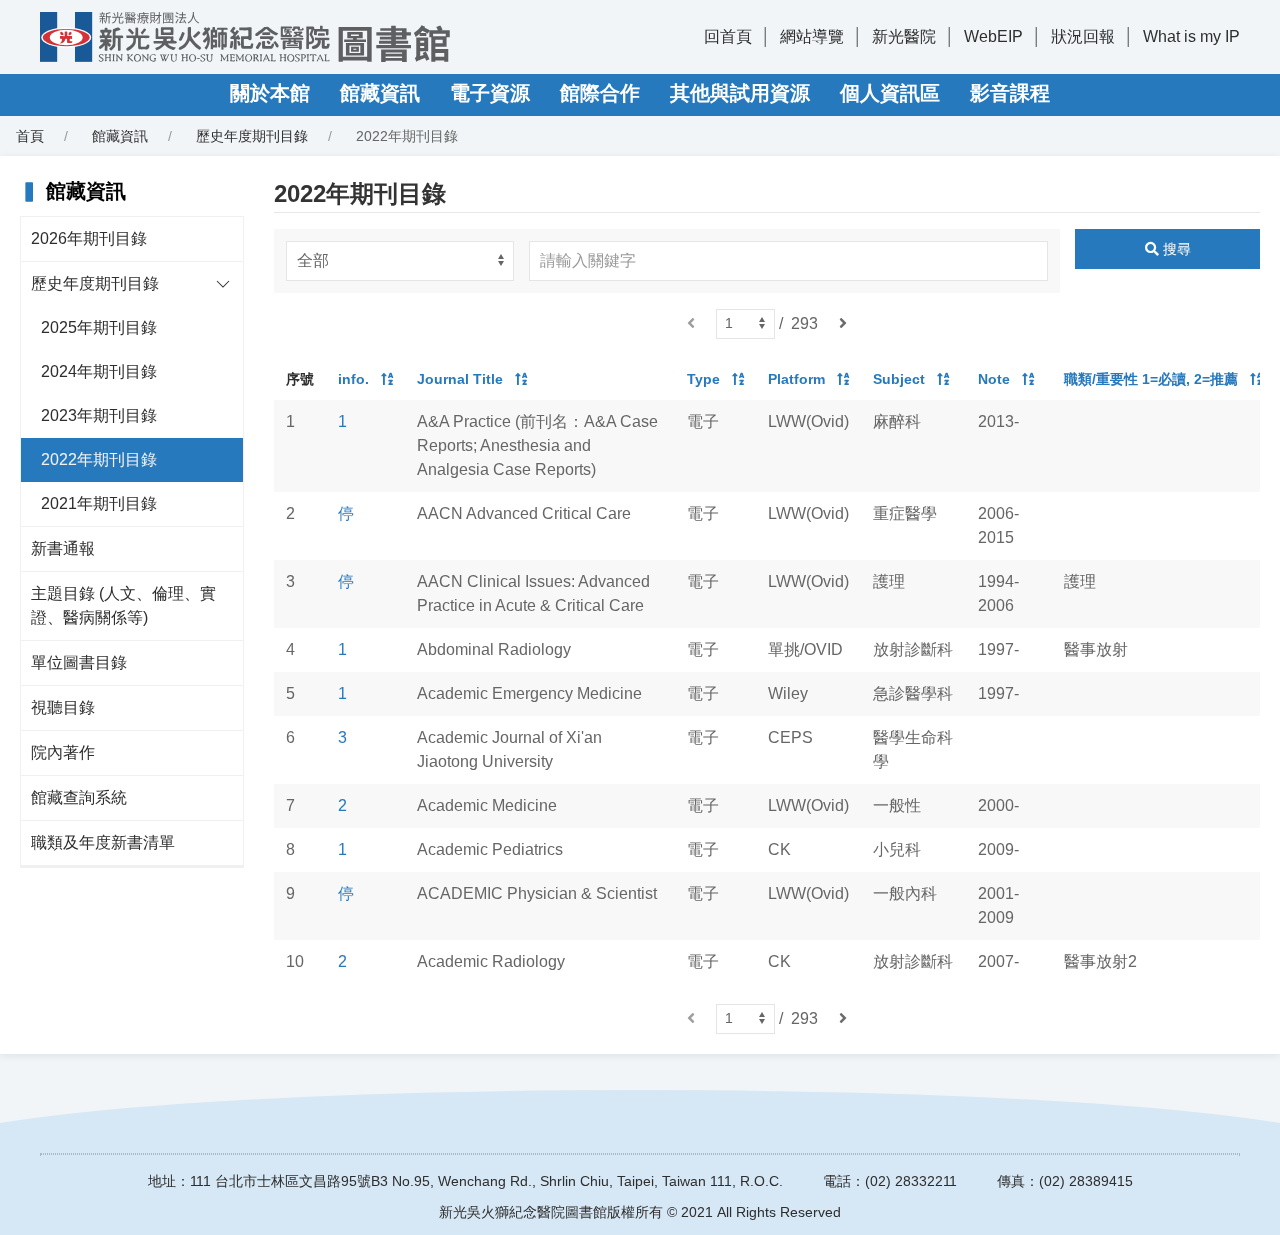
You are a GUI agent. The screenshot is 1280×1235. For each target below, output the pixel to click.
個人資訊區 (890, 93)
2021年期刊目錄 (99, 503)
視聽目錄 (63, 707)
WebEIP (993, 36)
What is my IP (1191, 36)
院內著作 (63, 752)
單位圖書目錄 (79, 662)
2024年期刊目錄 (99, 371)
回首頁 (728, 36)
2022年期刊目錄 (99, 459)
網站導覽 (812, 36)
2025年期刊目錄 (99, 327)
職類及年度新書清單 (103, 842)
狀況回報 (1083, 36)
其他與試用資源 (740, 93)
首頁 (30, 136)
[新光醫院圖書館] (245, 37)
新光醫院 (904, 36)
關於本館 (270, 93)
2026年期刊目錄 (89, 238)
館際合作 (600, 93)
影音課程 (1010, 93)
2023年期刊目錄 (99, 415)
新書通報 (63, 548)
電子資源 (490, 93)
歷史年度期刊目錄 (95, 283)
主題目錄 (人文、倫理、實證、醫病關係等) (123, 605)
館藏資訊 (380, 93)
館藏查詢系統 (79, 797)
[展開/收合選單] (223, 284)
